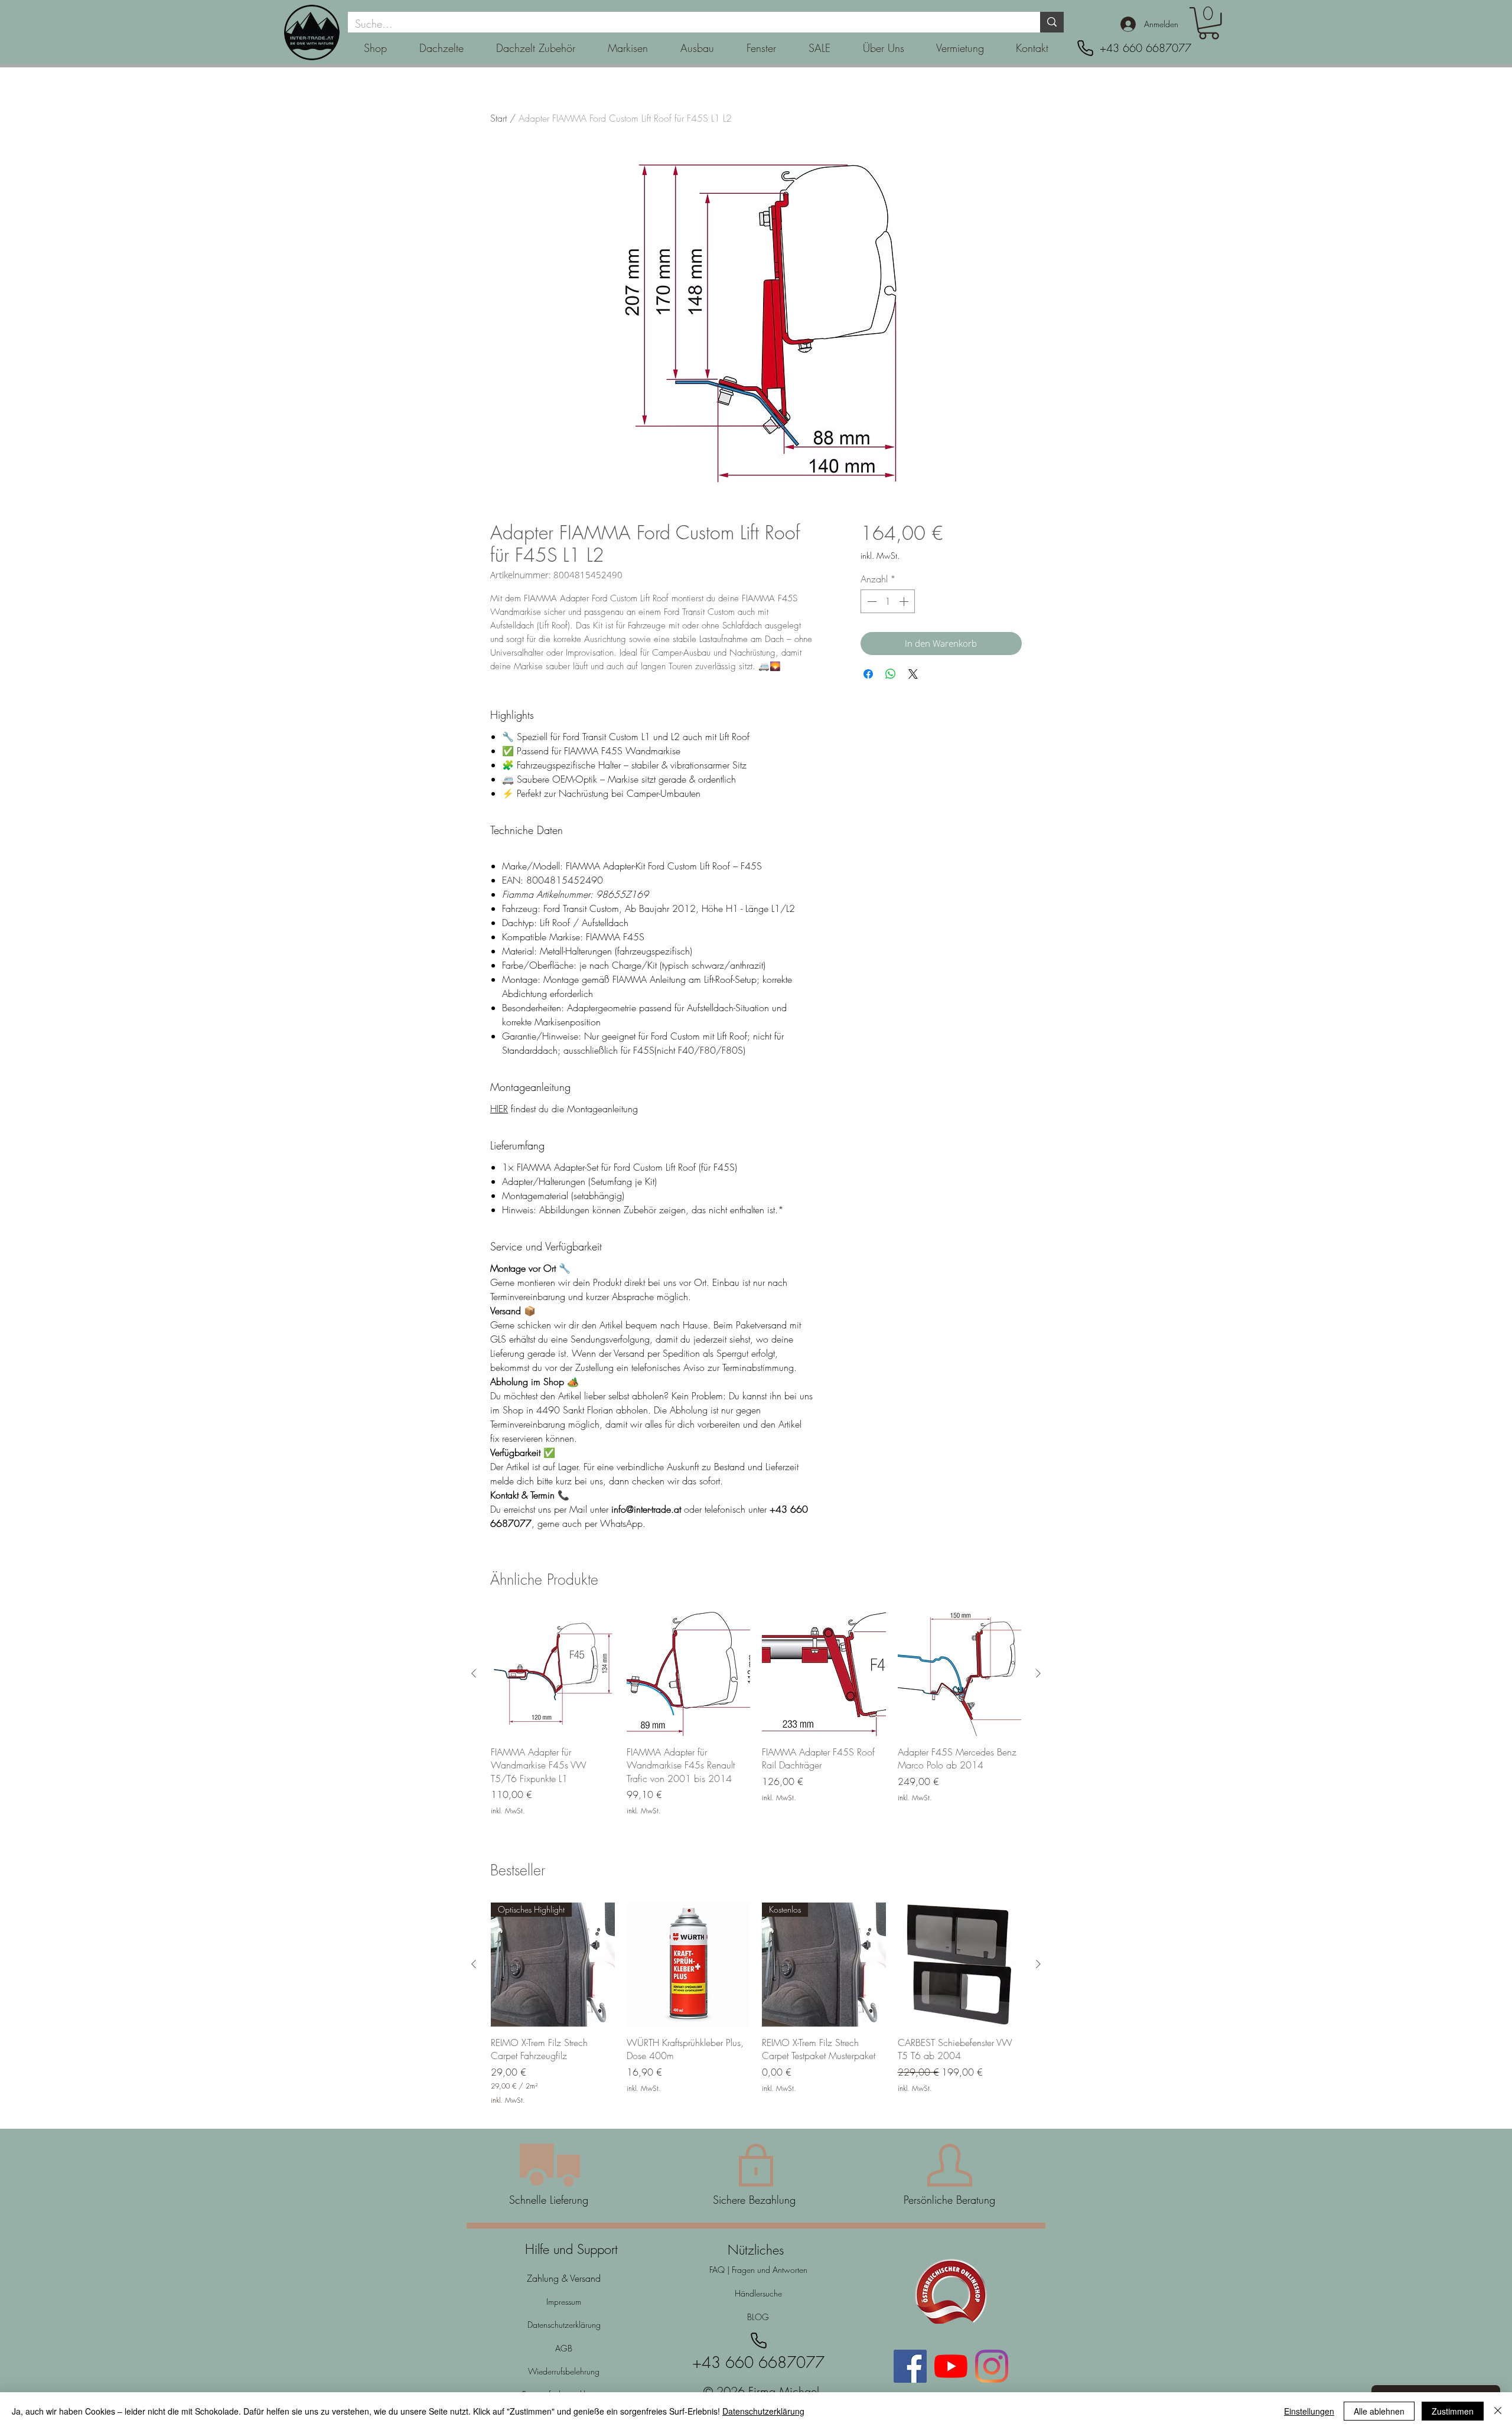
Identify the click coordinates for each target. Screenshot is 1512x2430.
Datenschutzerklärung (763, 2411)
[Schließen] (1498, 2411)
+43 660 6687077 (1146, 48)
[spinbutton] (888, 601)
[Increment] (905, 601)
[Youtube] (951, 2366)
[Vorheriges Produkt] (474, 1673)
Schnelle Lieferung (549, 2200)
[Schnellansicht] (553, 1674)
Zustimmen (1453, 2411)
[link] (1209, 23)
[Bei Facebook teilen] (868, 674)
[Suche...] (1052, 22)
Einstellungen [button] (1309, 2411)
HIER (499, 1109)
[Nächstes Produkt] (1038, 1673)
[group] (756, 1721)
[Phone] (1085, 48)
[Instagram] (992, 2366)
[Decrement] (871, 601)
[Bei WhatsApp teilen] (891, 674)
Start (498, 118)
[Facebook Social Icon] (910, 2366)
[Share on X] (913, 674)
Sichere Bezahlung (756, 2200)
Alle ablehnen (1379, 2411)
